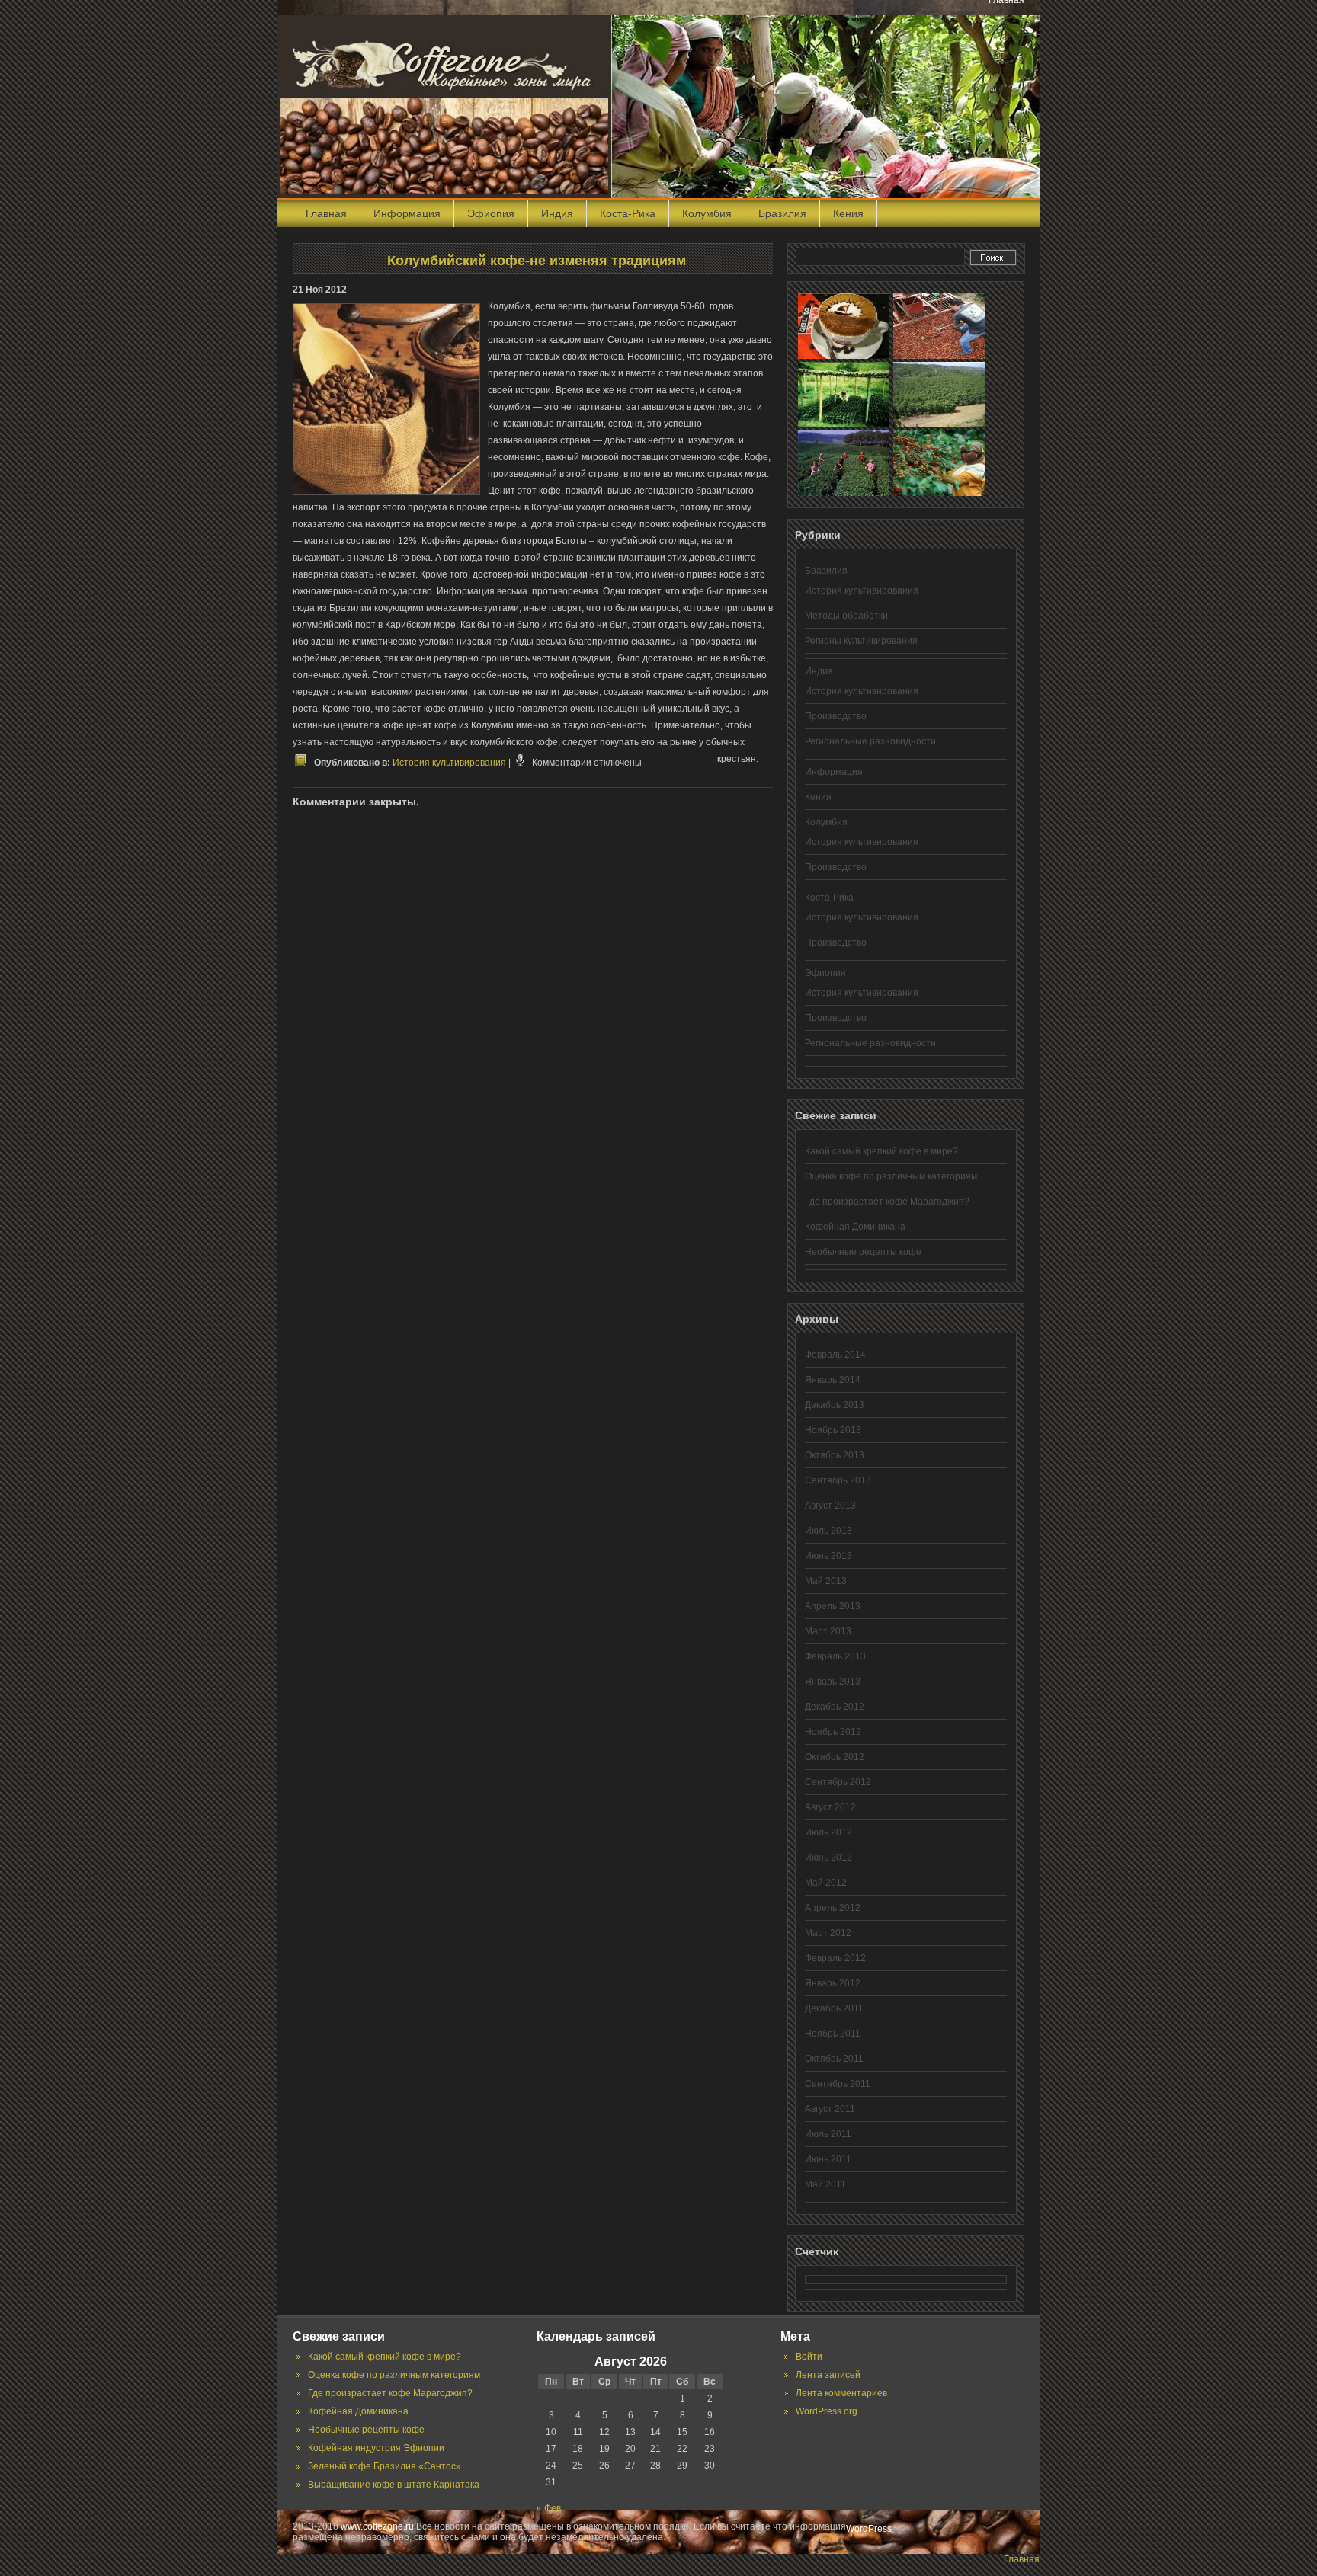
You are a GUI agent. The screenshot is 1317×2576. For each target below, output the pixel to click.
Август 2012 (830, 1807)
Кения (848, 213)
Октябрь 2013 (835, 1455)
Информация (407, 213)
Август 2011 (830, 2109)
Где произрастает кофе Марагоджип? (887, 1202)
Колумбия (707, 213)
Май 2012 (826, 1883)
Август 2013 (830, 1506)
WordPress (869, 2529)
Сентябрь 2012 (838, 1782)
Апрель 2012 (833, 1908)
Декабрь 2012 (835, 1707)
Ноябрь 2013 (833, 1430)
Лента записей (828, 2375)
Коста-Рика (628, 213)
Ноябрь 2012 (833, 1732)
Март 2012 (828, 1933)
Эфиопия (491, 213)
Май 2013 (826, 1581)
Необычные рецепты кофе (863, 1252)
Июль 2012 (828, 1832)
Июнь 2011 (828, 2159)
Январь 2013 (833, 1682)
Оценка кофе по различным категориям (891, 1176)
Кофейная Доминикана (855, 1227)
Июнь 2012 (828, 1858)
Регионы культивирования (861, 641)
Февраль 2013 (835, 1656)
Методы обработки (846, 616)
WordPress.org (827, 2411)
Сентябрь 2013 (838, 1480)
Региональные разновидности (870, 741)
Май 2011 (825, 2184)
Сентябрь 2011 (838, 2084)
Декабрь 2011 (834, 2008)
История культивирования (449, 763)
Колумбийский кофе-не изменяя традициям (537, 261)
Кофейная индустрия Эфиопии (376, 2448)
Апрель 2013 (833, 1606)
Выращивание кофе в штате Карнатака (394, 2485)
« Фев (549, 2508)
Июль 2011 (828, 2134)
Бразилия (782, 213)
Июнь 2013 (828, 1556)
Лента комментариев (841, 2393)
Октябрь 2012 (835, 1757)
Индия (557, 213)
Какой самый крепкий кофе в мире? (881, 1151)
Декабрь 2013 (835, 1405)
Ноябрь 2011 (833, 2034)
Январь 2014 (833, 1380)
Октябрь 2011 (834, 2059)
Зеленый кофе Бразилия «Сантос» (385, 2466)
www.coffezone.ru (377, 2526)
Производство (836, 716)
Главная (326, 213)
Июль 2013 (828, 1531)
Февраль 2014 (835, 1355)
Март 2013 (828, 1631)
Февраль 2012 (835, 1958)
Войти (809, 2357)
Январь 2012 (833, 1983)
